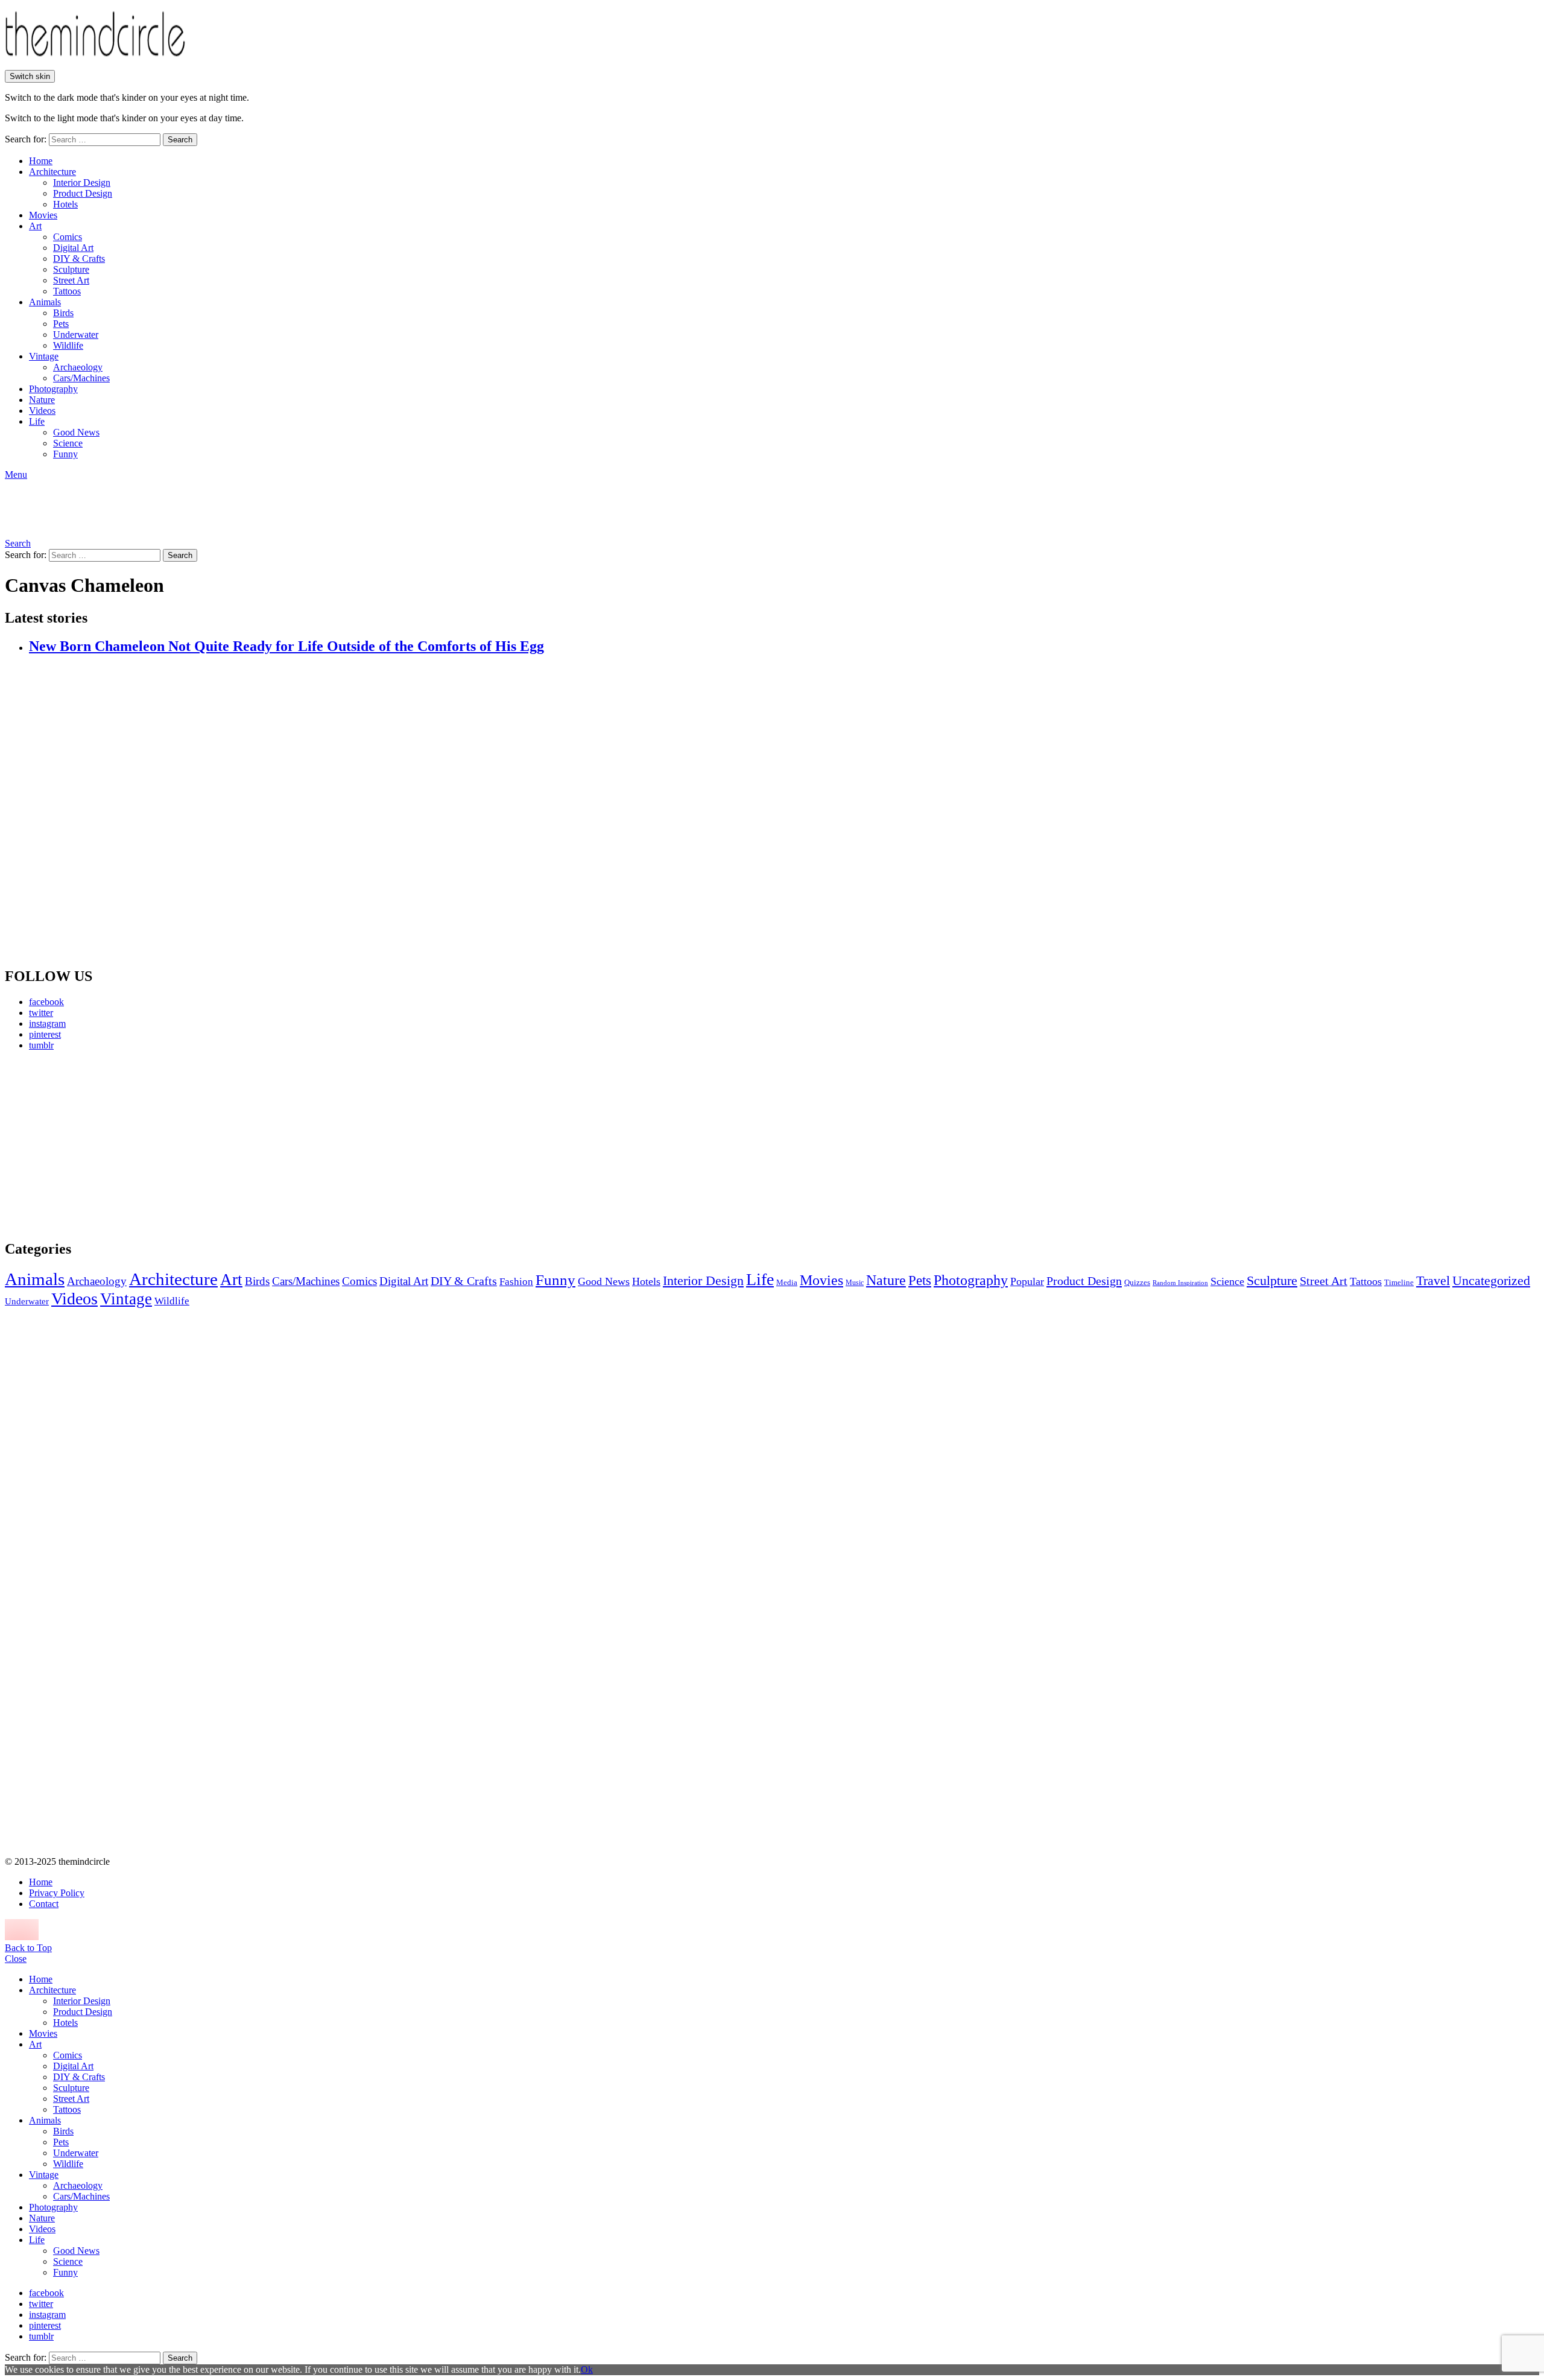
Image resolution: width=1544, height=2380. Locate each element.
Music (855, 1283)
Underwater (76, 335)
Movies (43, 215)
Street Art (71, 280)
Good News (76, 432)
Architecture (52, 172)
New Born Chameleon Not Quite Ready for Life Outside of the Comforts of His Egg (286, 646)
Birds (63, 313)
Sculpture (71, 269)
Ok (587, 2369)
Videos (42, 411)
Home (41, 161)
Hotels (65, 204)
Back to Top (28, 1948)
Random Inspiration (1180, 1283)
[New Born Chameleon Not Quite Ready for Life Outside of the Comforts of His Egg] (784, 811)
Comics (68, 237)
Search (180, 140)
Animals (45, 302)
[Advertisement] (118, 1145)
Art (35, 226)
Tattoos (67, 291)
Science (68, 443)
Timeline (1399, 1283)
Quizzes (1137, 1282)
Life (37, 421)
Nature (42, 400)
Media (787, 1282)
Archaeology (78, 367)
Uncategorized (1491, 1280)
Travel (1433, 1281)
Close (16, 1959)
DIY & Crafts (79, 259)
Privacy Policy (57, 1893)
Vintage (44, 356)
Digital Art (73, 248)
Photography (53, 389)
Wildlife (68, 345)
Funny (65, 454)
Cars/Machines (81, 378)
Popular (1027, 1281)
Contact (44, 1904)
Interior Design (82, 182)
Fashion (516, 1282)
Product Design (83, 193)
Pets (61, 324)
